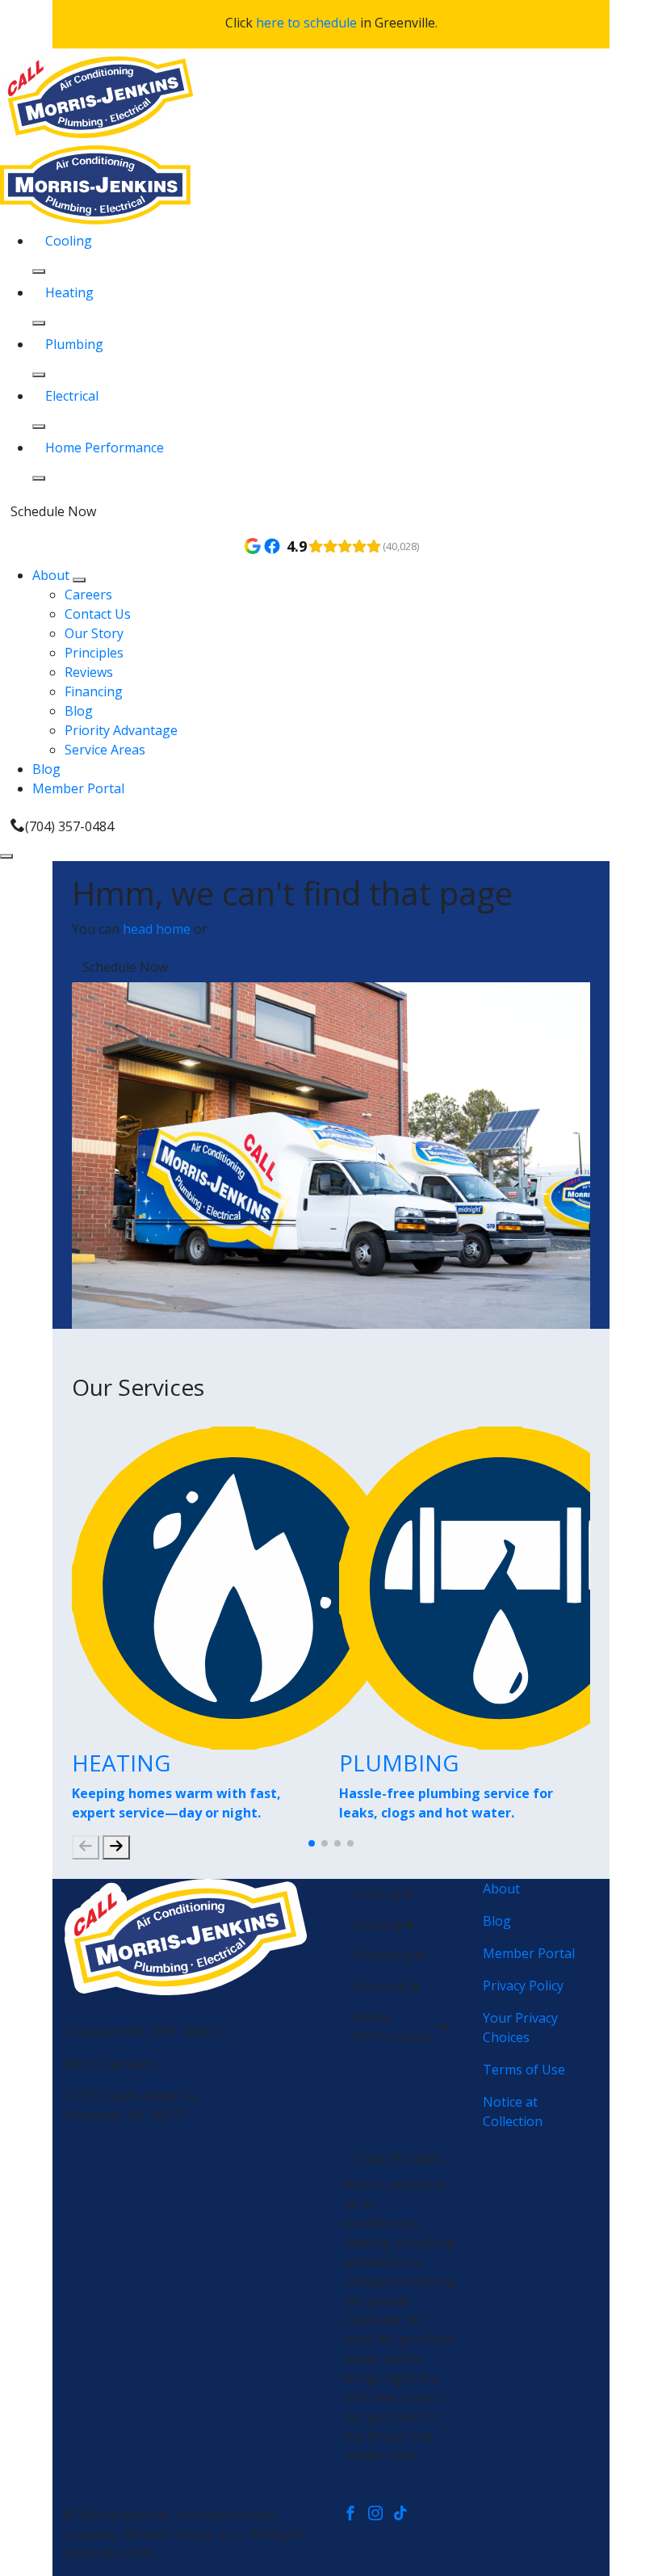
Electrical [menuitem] (72, 396)
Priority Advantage (121, 730)
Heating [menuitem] (69, 292)
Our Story (94, 633)
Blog (79, 711)
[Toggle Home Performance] (39, 478)
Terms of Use (524, 2070)
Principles (94, 653)
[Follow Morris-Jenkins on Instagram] (381, 2515)
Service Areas (105, 750)
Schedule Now (53, 511)
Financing (94, 691)
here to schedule (306, 23)
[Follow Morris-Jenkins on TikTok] (404, 2515)
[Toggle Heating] (39, 323)
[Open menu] (6, 856)
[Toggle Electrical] (39, 427)
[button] (312, 1843)
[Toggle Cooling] (39, 271)
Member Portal (78, 788)
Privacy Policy (523, 1986)
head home (157, 929)
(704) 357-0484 (69, 826)
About (52, 575)
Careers (88, 595)
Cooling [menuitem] (69, 241)
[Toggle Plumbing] (39, 375)
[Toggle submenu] (79, 580)
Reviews (89, 672)
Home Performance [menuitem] (105, 448)
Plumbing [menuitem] (74, 344)
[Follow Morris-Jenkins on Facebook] (356, 2515)
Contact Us (98, 614)
